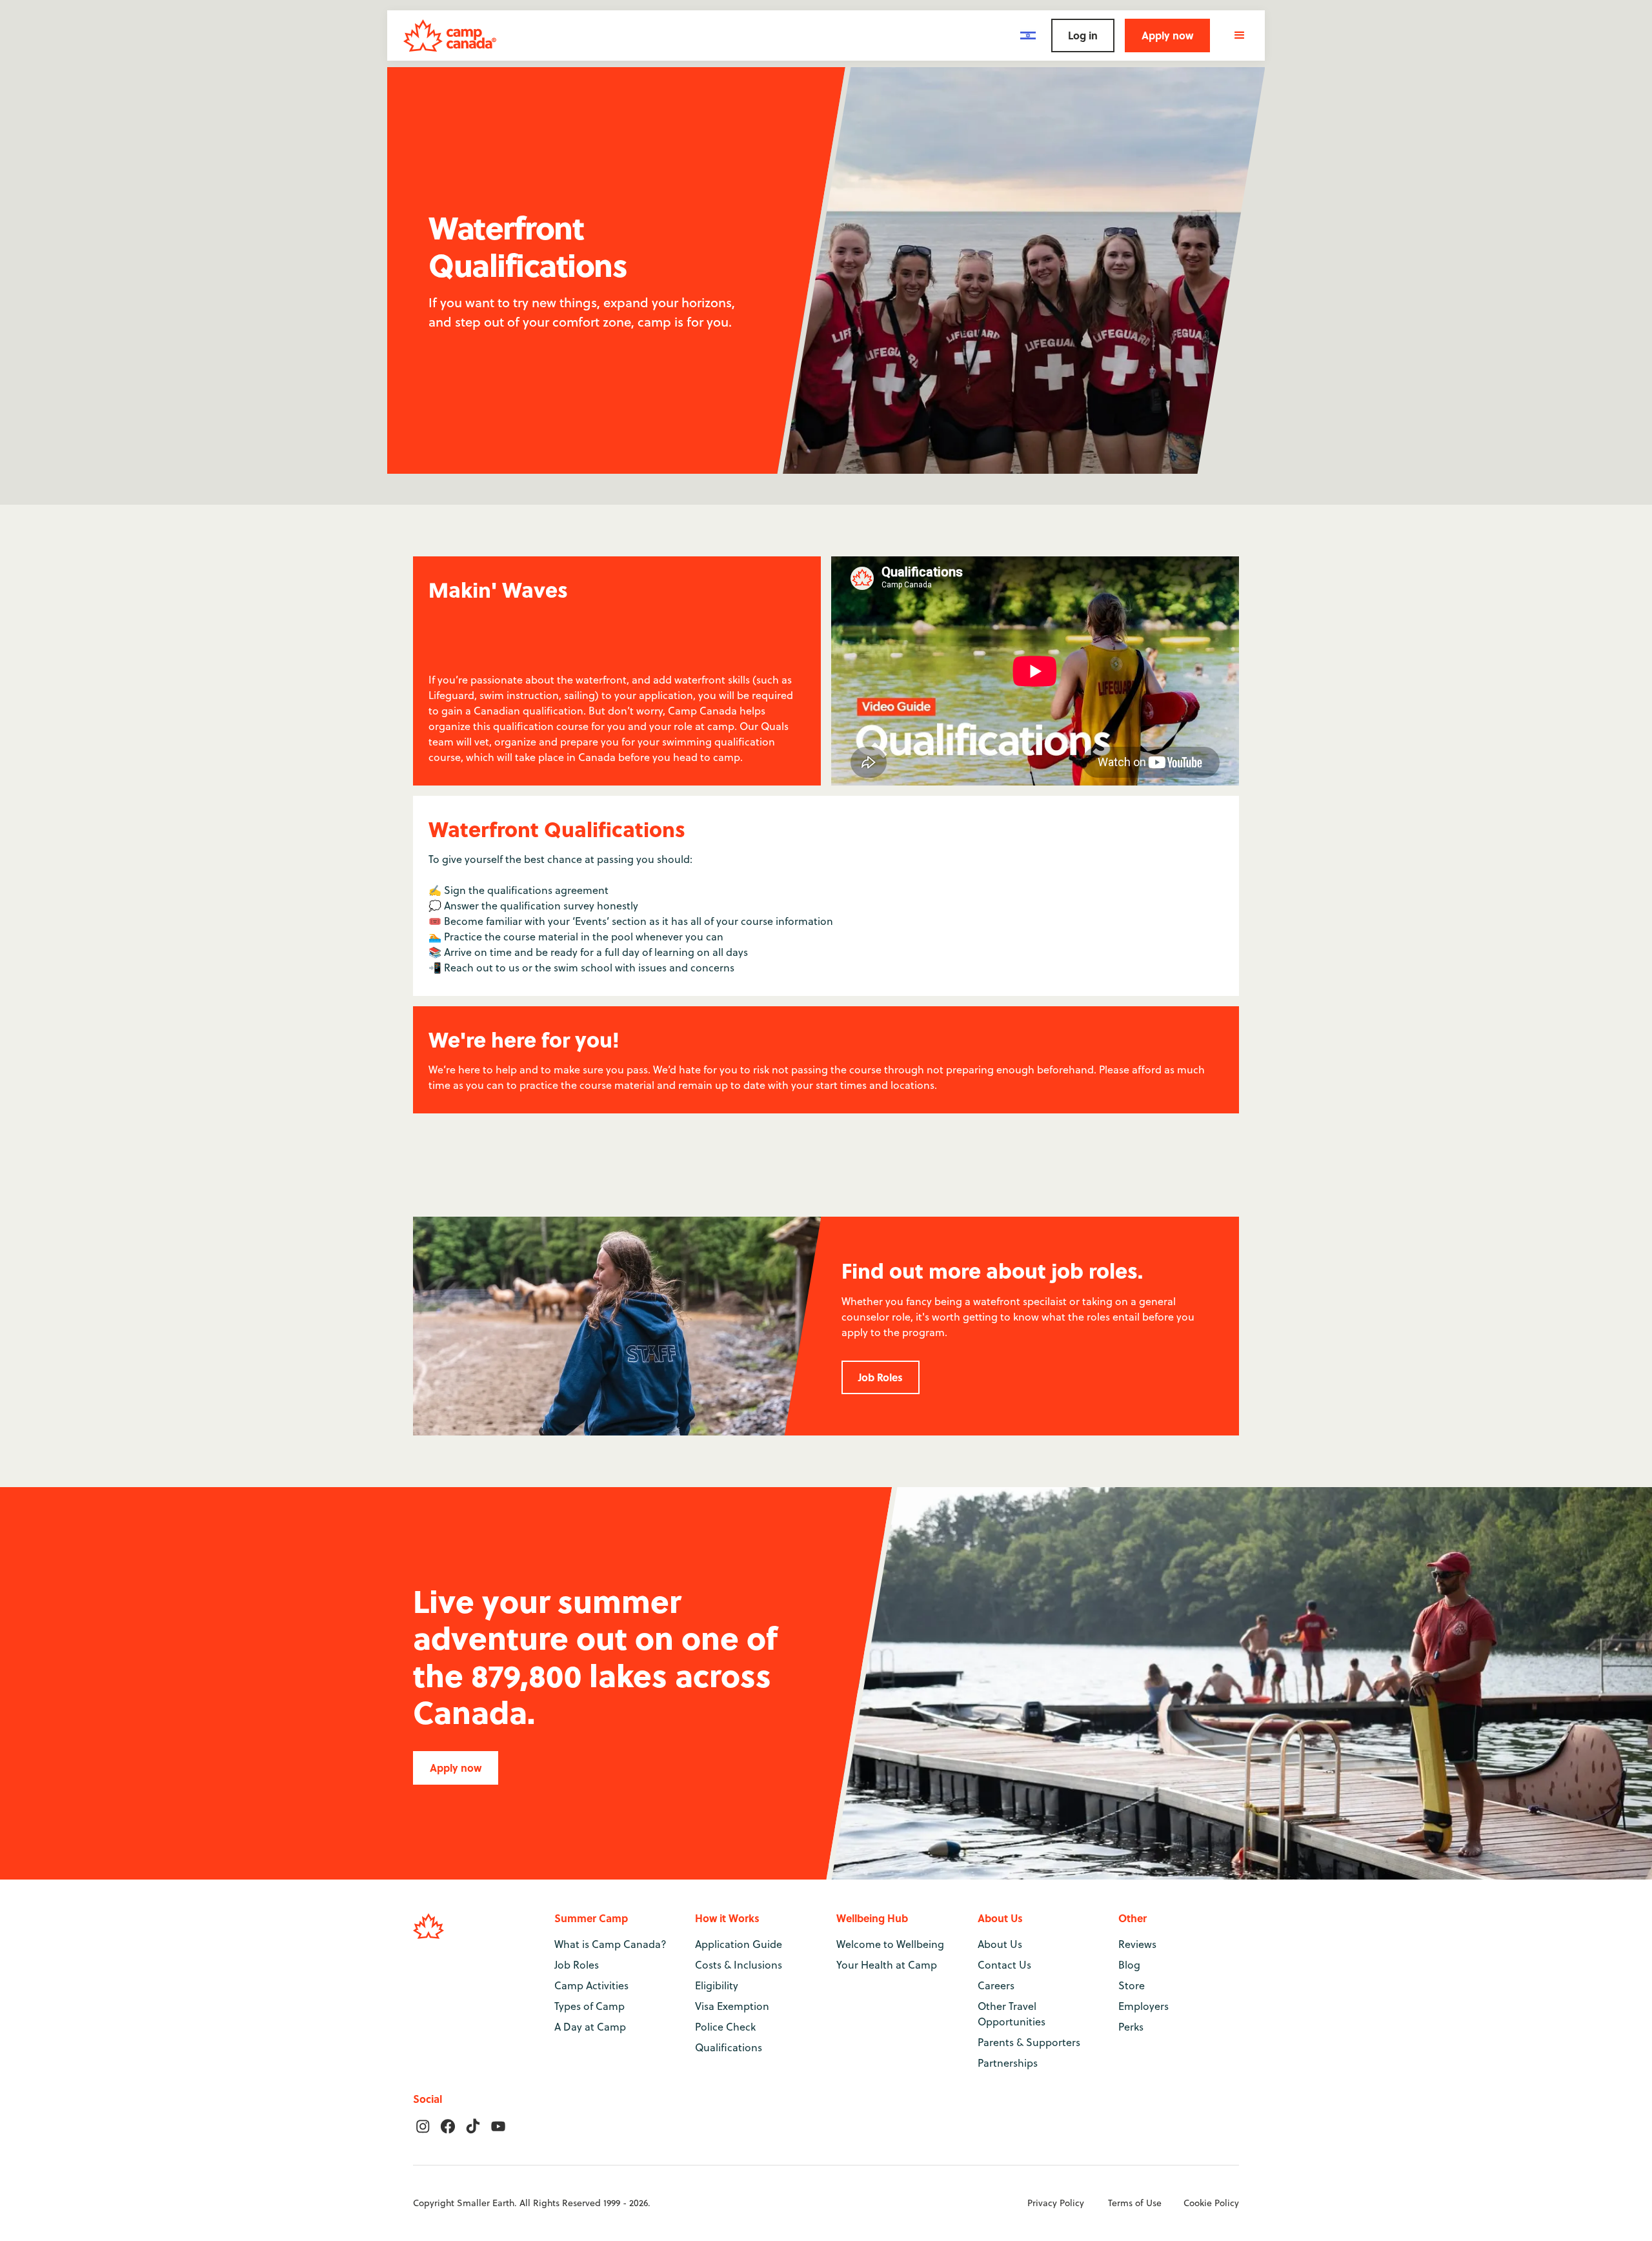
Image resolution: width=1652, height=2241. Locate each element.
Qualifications (729, 2047)
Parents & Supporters (1029, 2042)
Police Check (725, 2027)
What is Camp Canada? (610, 1944)
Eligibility (717, 1985)
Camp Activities (591, 1985)
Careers (996, 1985)
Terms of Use (1135, 2203)
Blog (1129, 1965)
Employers (1143, 2006)
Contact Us (1004, 1965)
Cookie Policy (1211, 2203)
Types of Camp (589, 2006)
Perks (1131, 2027)
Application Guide (739, 1944)
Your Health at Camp (887, 1965)
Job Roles (881, 1377)
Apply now (1167, 35)
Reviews (1137, 1944)
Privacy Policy (1056, 2203)
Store (1132, 1985)
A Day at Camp (590, 2027)
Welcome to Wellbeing (890, 1944)
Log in (1083, 35)
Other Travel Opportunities (1012, 2014)
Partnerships (1008, 2063)
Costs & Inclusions (739, 1965)
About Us (1000, 1944)
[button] (1028, 35)
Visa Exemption (732, 2006)
